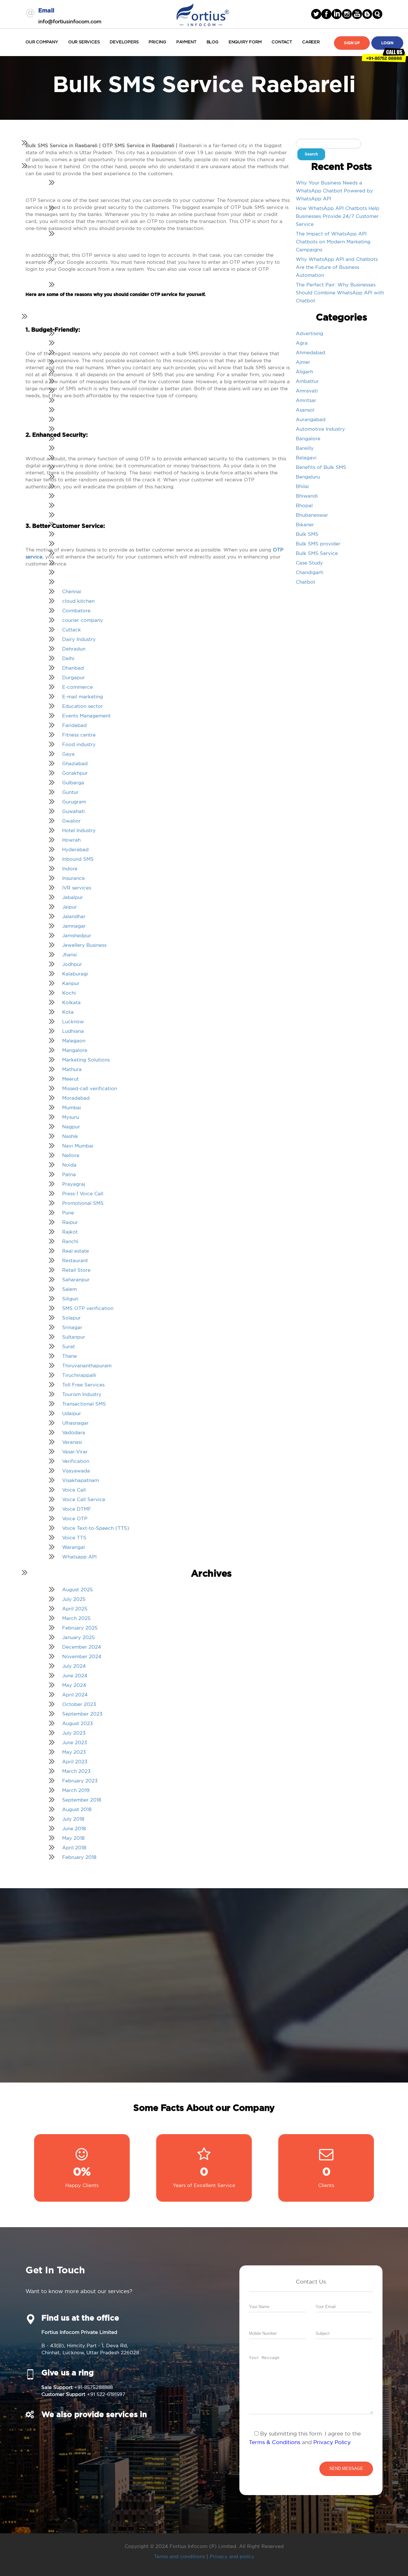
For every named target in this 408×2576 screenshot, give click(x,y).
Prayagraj (74, 1184)
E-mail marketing (83, 697)
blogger (367, 14)
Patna (69, 1174)
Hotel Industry (79, 830)
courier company (83, 620)
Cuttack (72, 630)
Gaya (68, 754)
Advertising (310, 333)
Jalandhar (74, 916)
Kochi (69, 993)
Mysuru (71, 1117)
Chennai (72, 591)
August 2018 (77, 1809)
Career (311, 42)
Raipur (70, 1222)
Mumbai (72, 1108)
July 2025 (74, 1599)
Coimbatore (76, 611)
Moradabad (76, 1098)
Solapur (71, 1318)
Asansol (305, 410)
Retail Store (76, 1270)
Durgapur (73, 677)
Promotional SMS (83, 1203)
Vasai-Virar (75, 1452)
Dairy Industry (79, 639)
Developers (124, 42)
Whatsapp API (79, 1557)
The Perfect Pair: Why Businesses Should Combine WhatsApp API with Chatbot (340, 293)
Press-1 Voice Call (83, 1194)
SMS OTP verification (88, 1308)
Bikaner (305, 525)
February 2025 (80, 1628)
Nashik (70, 1136)
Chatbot (306, 582)
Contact (282, 42)
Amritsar (306, 400)
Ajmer (303, 362)
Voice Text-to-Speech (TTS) (96, 1528)
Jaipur (69, 907)
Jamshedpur (77, 935)
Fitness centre (79, 735)
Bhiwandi (307, 496)
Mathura (72, 1069)
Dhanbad (73, 668)
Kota (68, 1012)
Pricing (157, 42)
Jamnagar (74, 926)
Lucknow (73, 1022)
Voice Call (74, 1490)
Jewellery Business (84, 945)
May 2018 (73, 1838)
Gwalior (71, 821)
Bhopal (304, 505)
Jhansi (69, 955)
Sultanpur (74, 1337)
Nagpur (71, 1127)
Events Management (86, 716)
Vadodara (74, 1432)
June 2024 (75, 1676)
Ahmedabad (310, 353)
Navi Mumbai (78, 1146)
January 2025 (78, 1637)
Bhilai (302, 486)
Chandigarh (310, 572)
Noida (69, 1165)
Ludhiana (73, 1031)
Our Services (84, 42)
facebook (326, 14)
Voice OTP (75, 1518)
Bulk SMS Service (317, 553)
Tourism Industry (82, 1394)
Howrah (71, 840)
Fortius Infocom (203, 14)
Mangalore (75, 1050)
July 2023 (74, 1733)
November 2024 (82, 1656)
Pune (68, 1213)
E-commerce (77, 687)
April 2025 (75, 1609)
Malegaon (74, 1041)
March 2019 (76, 1790)
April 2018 (74, 1848)
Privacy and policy (232, 2556)
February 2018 (79, 1857)
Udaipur (72, 1413)
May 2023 (74, 1752)
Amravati (307, 391)
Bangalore (308, 439)
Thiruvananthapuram (87, 1366)
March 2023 (76, 1771)
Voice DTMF (77, 1509)
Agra (302, 343)
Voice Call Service (84, 1499)
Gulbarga (73, 783)
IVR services (77, 888)
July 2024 (74, 1666)
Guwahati (73, 811)
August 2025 (77, 1590)
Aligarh (304, 372)
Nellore (71, 1155)
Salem (69, 1289)
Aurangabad (311, 419)
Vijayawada (76, 1471)
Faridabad (74, 725)
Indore (70, 869)
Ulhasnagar (75, 1423)
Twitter (316, 14)
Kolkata (71, 1002)
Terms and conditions (179, 2556)
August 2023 (77, 1723)
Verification (76, 1461)
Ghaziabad (75, 763)
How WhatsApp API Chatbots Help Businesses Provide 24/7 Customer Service (338, 216)
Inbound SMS (78, 859)
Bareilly (305, 448)
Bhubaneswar (312, 515)
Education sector (83, 706)
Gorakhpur (75, 773)
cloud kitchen (78, 601)
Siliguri (70, 1299)
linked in (337, 14)
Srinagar (72, 1327)
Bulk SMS (307, 534)
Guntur (70, 792)
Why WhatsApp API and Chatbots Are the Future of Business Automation (337, 267)
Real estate (76, 1251)
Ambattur (307, 381)
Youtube (357, 14)
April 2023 (75, 1762)
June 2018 (74, 1828)
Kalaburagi (75, 974)
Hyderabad (75, 849)
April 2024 (75, 1695)
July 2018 (73, 1819)
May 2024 (74, 1685)
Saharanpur (76, 1280)
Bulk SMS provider (318, 544)
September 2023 (82, 1714)
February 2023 (80, 1781)
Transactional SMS (84, 1404)
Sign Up (352, 43)
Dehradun (74, 649)
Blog (212, 42)
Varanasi (72, 1442)
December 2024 (82, 1647)
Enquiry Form (245, 42)
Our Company (42, 42)
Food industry (79, 744)
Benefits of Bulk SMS (321, 467)
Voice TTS (74, 1538)
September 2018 (82, 1800)
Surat (69, 1346)
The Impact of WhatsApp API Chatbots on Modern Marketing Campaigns (333, 242)
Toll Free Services (83, 1385)
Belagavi (306, 458)
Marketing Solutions (86, 1060)
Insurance (73, 878)
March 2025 (76, 1618)
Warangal (73, 1547)
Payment (186, 42)
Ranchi (70, 1241)
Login (387, 43)
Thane (69, 1356)
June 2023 (75, 1742)
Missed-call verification (90, 1088)
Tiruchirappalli (79, 1375)
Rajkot (70, 1232)
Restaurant (75, 1260)
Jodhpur (72, 964)
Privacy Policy (332, 2442)
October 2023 (79, 1704)
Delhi (68, 658)
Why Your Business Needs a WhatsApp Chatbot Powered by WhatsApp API (334, 191)
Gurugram (74, 802)
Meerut (70, 1079)
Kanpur (71, 983)
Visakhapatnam (80, 1480)
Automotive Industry (320, 429)
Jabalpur (73, 897)
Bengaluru (308, 477)
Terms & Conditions (275, 2442)
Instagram (347, 14)
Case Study (309, 563)
